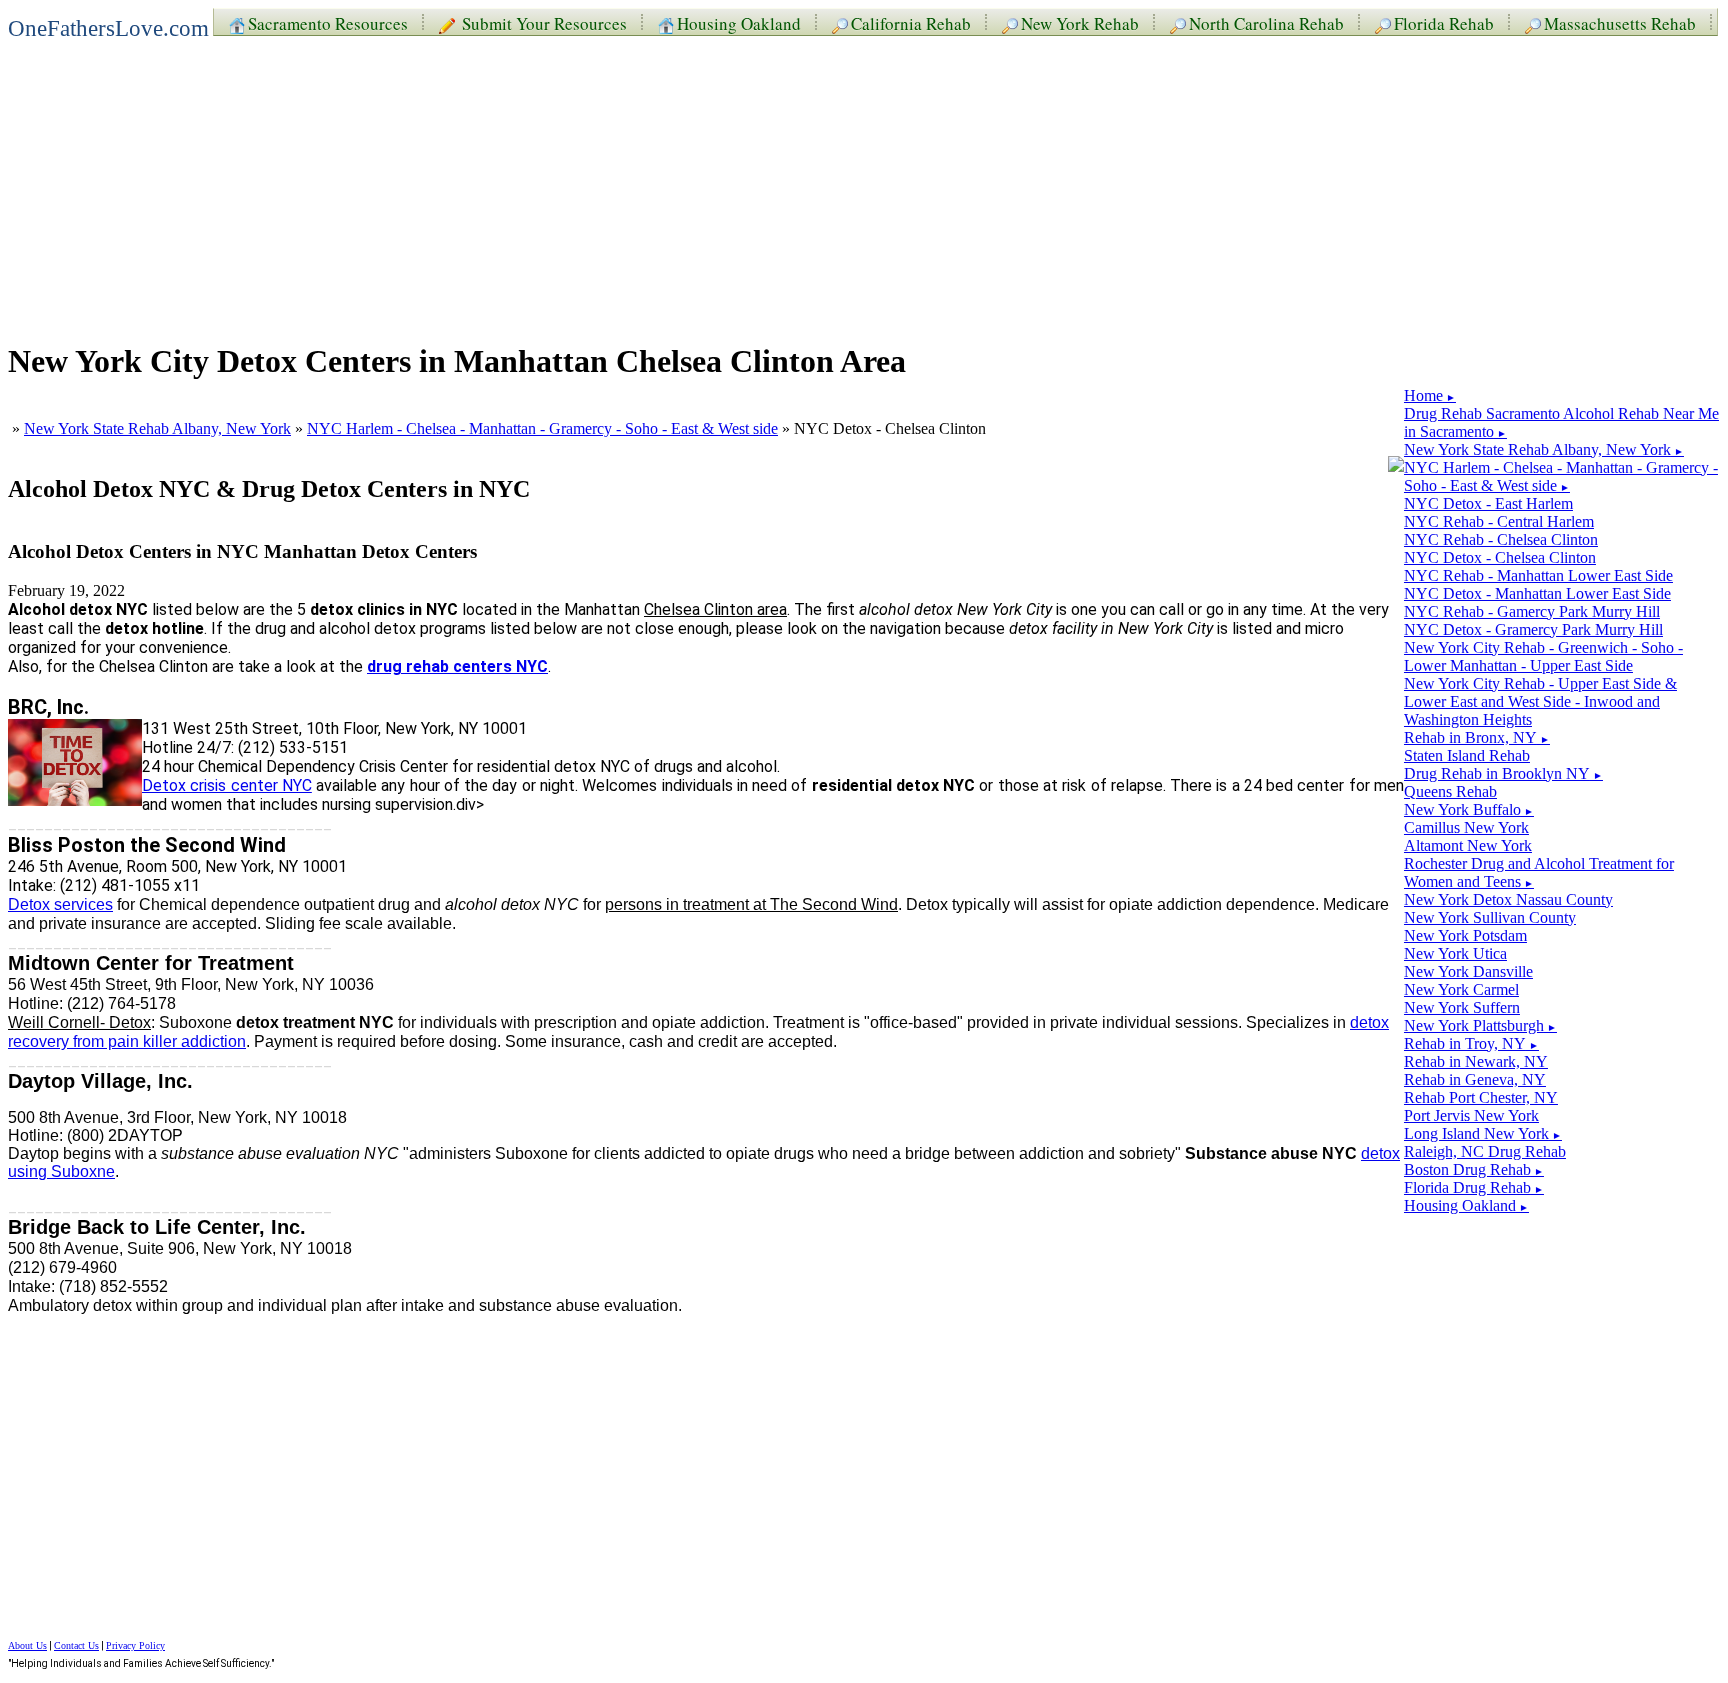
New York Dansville (1468, 971)
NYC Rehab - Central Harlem (1499, 521)
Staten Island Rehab (1467, 755)
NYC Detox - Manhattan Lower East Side (1537, 593)
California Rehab (911, 22)
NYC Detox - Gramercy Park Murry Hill (1533, 629)
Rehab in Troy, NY (1471, 1043)
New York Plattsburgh (1480, 1025)
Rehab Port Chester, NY (1481, 1097)
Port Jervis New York (1471, 1115)
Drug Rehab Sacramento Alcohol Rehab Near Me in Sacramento (1561, 422)
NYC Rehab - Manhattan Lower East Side (1538, 575)
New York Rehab (1080, 22)
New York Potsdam (1465, 935)
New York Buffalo (1469, 809)
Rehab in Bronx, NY (1477, 737)
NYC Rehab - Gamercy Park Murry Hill (1532, 611)
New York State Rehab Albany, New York (157, 428)
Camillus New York (1466, 827)
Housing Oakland (739, 22)
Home (1430, 395)
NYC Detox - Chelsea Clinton (1500, 557)
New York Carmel (1461, 989)
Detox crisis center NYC (227, 785)
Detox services (60, 904)
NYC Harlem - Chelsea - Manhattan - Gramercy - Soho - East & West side (542, 428)
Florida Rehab (1444, 22)
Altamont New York (1468, 845)
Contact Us (76, 1645)
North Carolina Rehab (1266, 22)
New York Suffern (1462, 1007)
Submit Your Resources (542, 22)
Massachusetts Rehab (1620, 22)
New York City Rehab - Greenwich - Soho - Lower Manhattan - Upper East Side (1543, 656)
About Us (27, 1645)
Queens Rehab (1450, 791)
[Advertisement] (608, 182)
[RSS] (1396, 466)
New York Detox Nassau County (1508, 899)
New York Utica (1455, 953)
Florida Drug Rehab (1474, 1187)
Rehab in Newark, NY (1476, 1061)
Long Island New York (1483, 1133)
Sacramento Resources (328, 22)
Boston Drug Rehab (1474, 1169)
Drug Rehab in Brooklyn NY (1503, 773)
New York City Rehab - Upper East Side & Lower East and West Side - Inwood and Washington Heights (1540, 701)
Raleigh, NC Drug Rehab (1485, 1151)
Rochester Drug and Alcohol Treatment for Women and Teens (1539, 872)
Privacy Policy (135, 1645)
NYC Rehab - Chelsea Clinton (1501, 539)
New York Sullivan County (1490, 917)
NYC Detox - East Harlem (1488, 503)
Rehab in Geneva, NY (1475, 1079)
